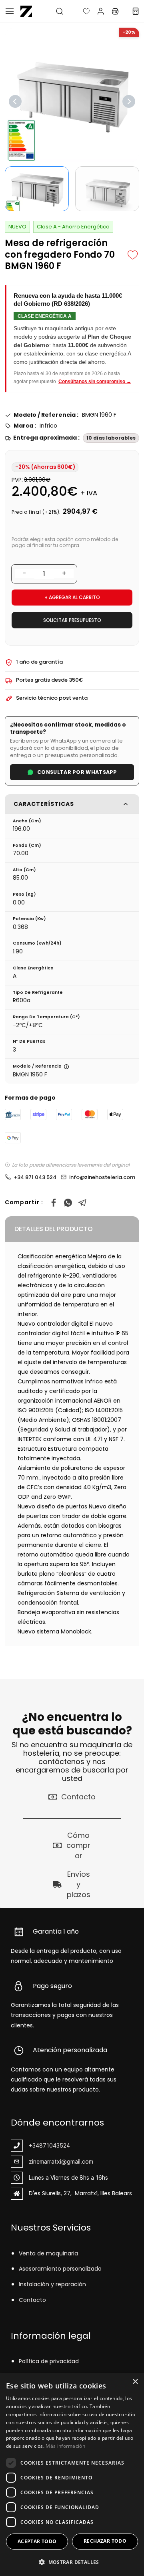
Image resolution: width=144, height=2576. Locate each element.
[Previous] (15, 101)
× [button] (135, 2382)
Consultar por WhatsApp (77, 772)
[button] (80, 11)
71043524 (56, 2145)
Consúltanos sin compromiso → (95, 382)
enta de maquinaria (50, 2253)
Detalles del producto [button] (54, 1229)
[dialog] (72, 2475)
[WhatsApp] (68, 1203)
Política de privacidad (49, 2361)
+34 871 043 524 (35, 1177)
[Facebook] (54, 1203)
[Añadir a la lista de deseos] (133, 255)
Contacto (32, 2300)
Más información (65, 2446)
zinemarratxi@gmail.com (61, 2161)
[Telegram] (82, 1203)
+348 (36, 2145)
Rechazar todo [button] (105, 2541)
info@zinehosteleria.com (102, 1177)
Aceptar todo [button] (37, 2541)
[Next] (129, 101)
